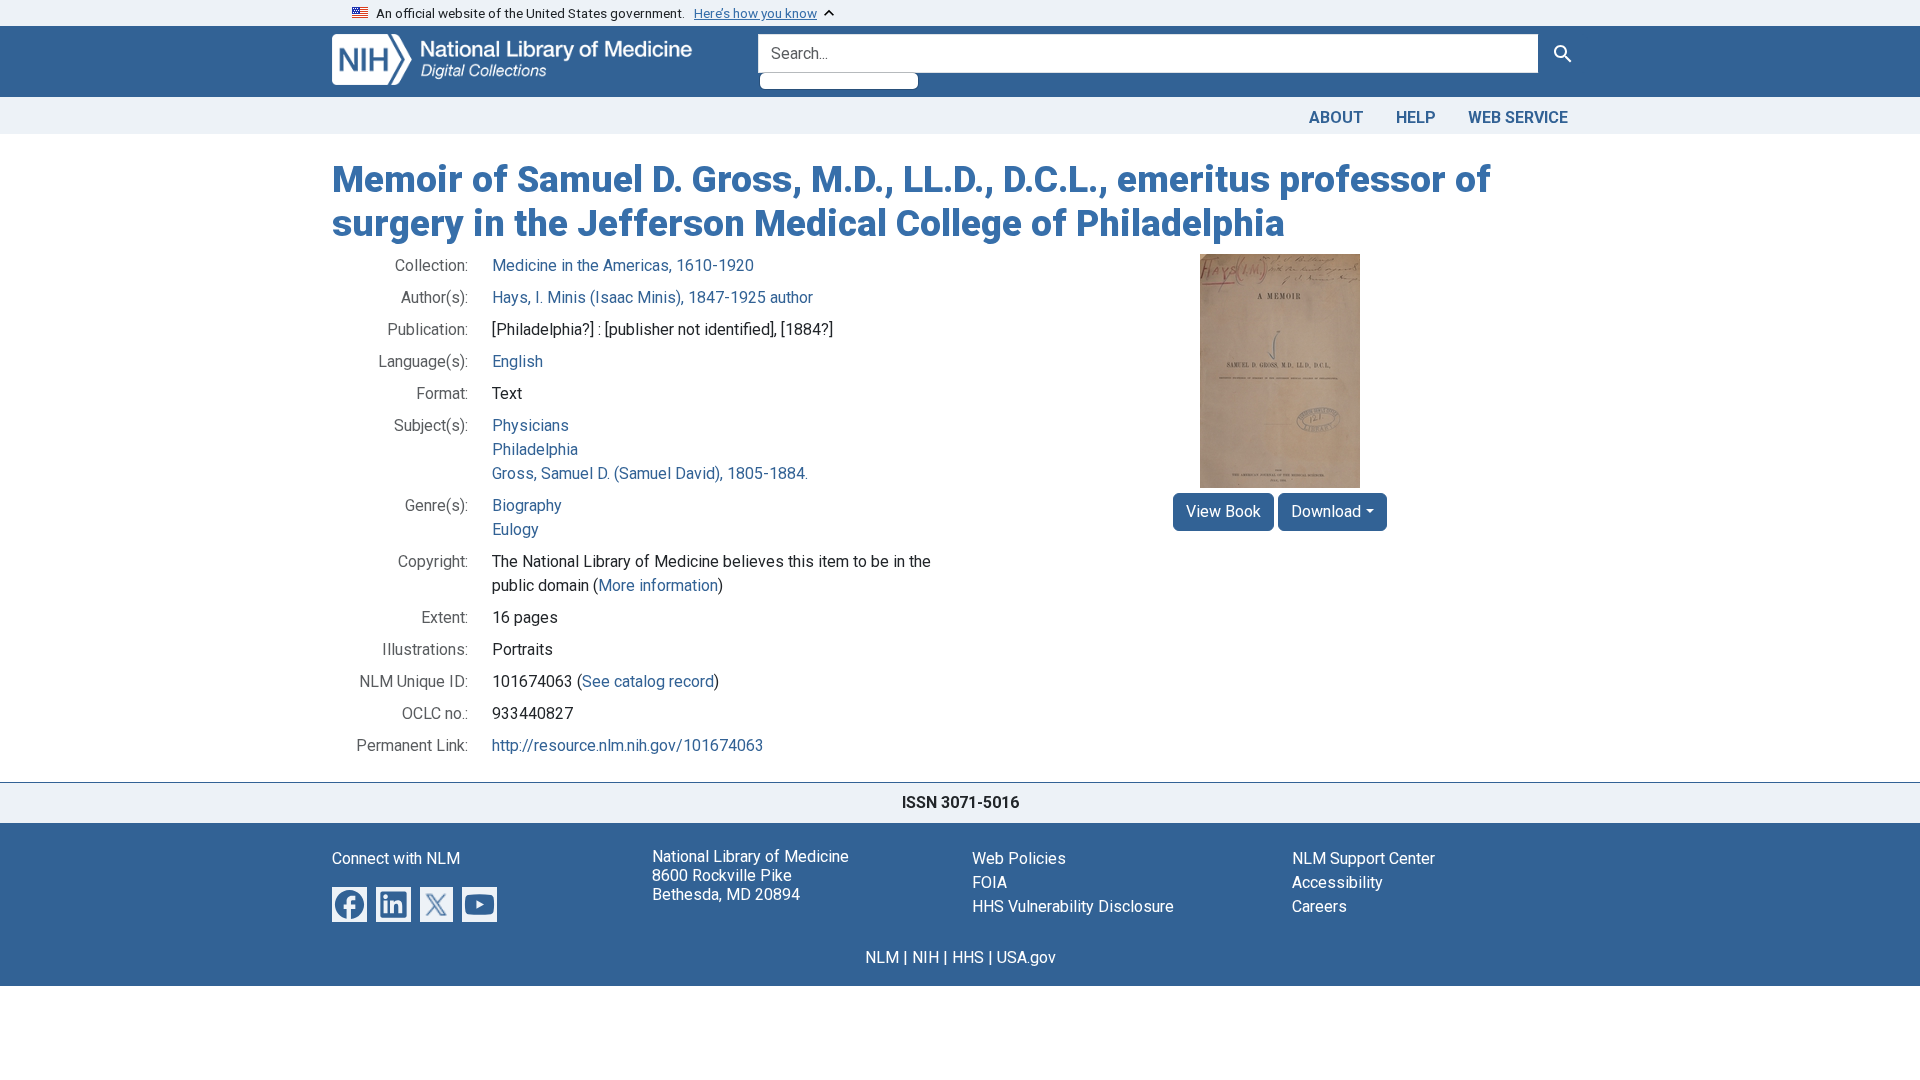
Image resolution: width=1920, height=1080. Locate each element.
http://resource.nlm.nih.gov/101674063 (628, 745)
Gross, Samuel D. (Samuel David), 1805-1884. (650, 473)
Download (1326, 511)
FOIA (989, 882)
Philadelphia (535, 449)
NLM (882, 957)
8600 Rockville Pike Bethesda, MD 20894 (726, 885)
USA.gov (1026, 957)
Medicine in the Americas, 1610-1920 (623, 265)
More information (658, 585)
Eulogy (515, 529)
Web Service (1518, 117)
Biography (527, 505)
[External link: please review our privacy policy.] (349, 903)
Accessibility (1337, 882)
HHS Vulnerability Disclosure (1073, 906)
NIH (925, 957)
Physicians (530, 425)
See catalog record (648, 681)
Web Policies (1019, 858)
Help (1416, 117)
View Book (1223, 511)
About (1336, 117)
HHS (968, 957)
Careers (1319, 906)
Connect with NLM (396, 858)
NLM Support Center (1363, 858)
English (517, 361)
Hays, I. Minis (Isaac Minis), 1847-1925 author (652, 297)
